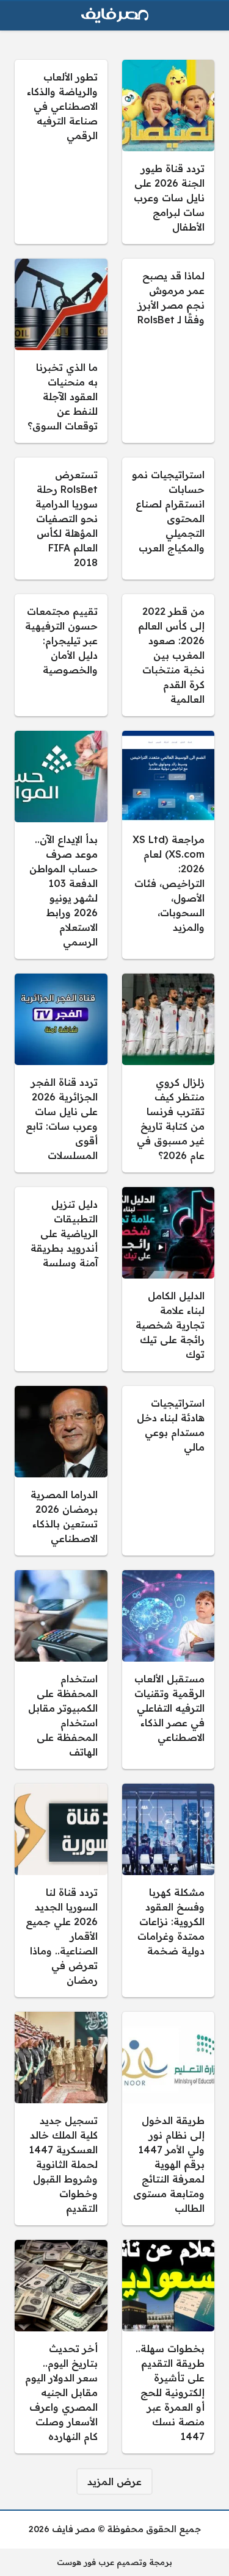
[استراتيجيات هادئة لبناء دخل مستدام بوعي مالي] (169, 1471)
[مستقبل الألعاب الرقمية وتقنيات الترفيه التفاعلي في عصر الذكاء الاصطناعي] (169, 1670)
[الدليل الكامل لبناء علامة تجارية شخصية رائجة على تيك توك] (169, 1279)
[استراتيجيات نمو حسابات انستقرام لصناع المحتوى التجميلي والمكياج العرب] (169, 518)
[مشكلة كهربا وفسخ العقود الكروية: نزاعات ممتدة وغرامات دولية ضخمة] (169, 1890)
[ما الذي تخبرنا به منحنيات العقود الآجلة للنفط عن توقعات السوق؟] (61, 351)
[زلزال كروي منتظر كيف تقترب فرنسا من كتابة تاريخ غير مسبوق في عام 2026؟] (169, 1073)
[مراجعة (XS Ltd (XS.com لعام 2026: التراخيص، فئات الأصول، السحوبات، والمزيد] (169, 845)
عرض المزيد (114, 2481)
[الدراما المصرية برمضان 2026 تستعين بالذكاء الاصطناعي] (61, 1471)
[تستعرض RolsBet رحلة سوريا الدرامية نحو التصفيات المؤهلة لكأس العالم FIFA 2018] (61, 518)
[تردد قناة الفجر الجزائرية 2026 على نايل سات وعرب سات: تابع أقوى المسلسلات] (61, 1073)
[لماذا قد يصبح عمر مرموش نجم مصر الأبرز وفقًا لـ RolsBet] (169, 351)
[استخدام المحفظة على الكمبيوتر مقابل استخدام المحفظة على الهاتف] (61, 1670)
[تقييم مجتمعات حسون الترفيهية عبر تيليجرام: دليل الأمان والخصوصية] (61, 655)
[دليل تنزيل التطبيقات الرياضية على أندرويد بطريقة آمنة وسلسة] (61, 1279)
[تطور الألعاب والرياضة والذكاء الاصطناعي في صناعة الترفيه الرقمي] (61, 152)
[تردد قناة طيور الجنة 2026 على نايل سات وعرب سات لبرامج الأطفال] (169, 152)
